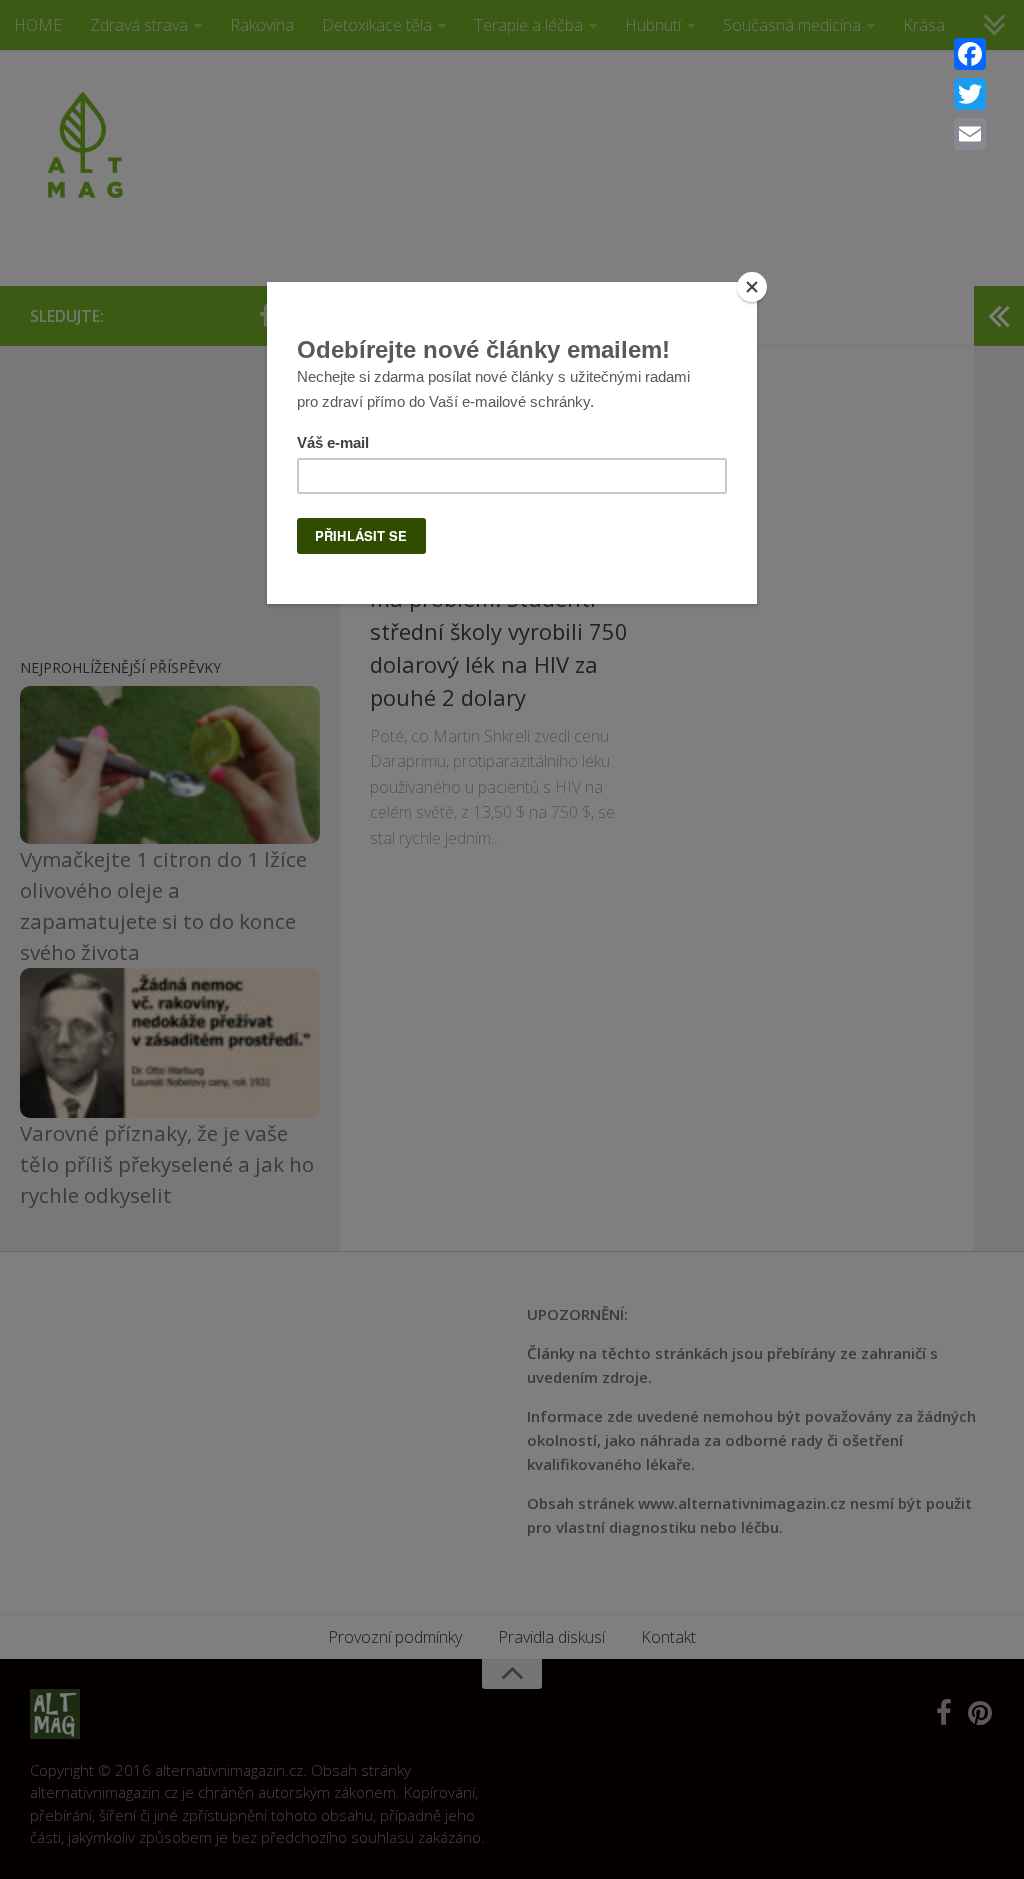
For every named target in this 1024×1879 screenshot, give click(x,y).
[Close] (752, 287)
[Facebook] (970, 54)
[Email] (970, 134)
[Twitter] (970, 94)
